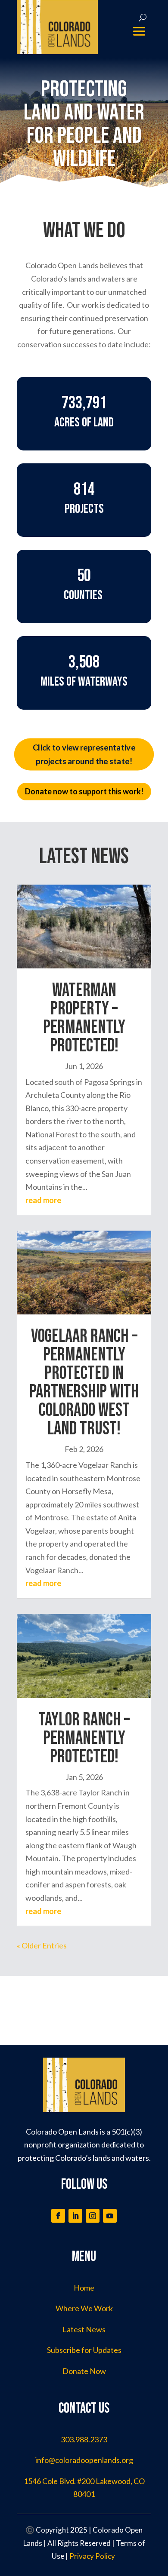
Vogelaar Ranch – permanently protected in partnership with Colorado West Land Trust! (84, 1383)
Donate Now (84, 2371)
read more (43, 1200)
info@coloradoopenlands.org (84, 2460)
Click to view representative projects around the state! (84, 754)
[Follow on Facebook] (58, 2216)
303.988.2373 (84, 2439)
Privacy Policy (92, 2556)
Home (84, 2288)
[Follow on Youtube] (110, 2216)
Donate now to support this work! (84, 791)
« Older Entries (42, 1945)
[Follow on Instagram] (93, 2216)
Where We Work (84, 2308)
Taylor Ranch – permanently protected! (84, 1738)
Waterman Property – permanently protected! (84, 1018)
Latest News (84, 2329)
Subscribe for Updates (84, 2350)
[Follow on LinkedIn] (75, 2216)
